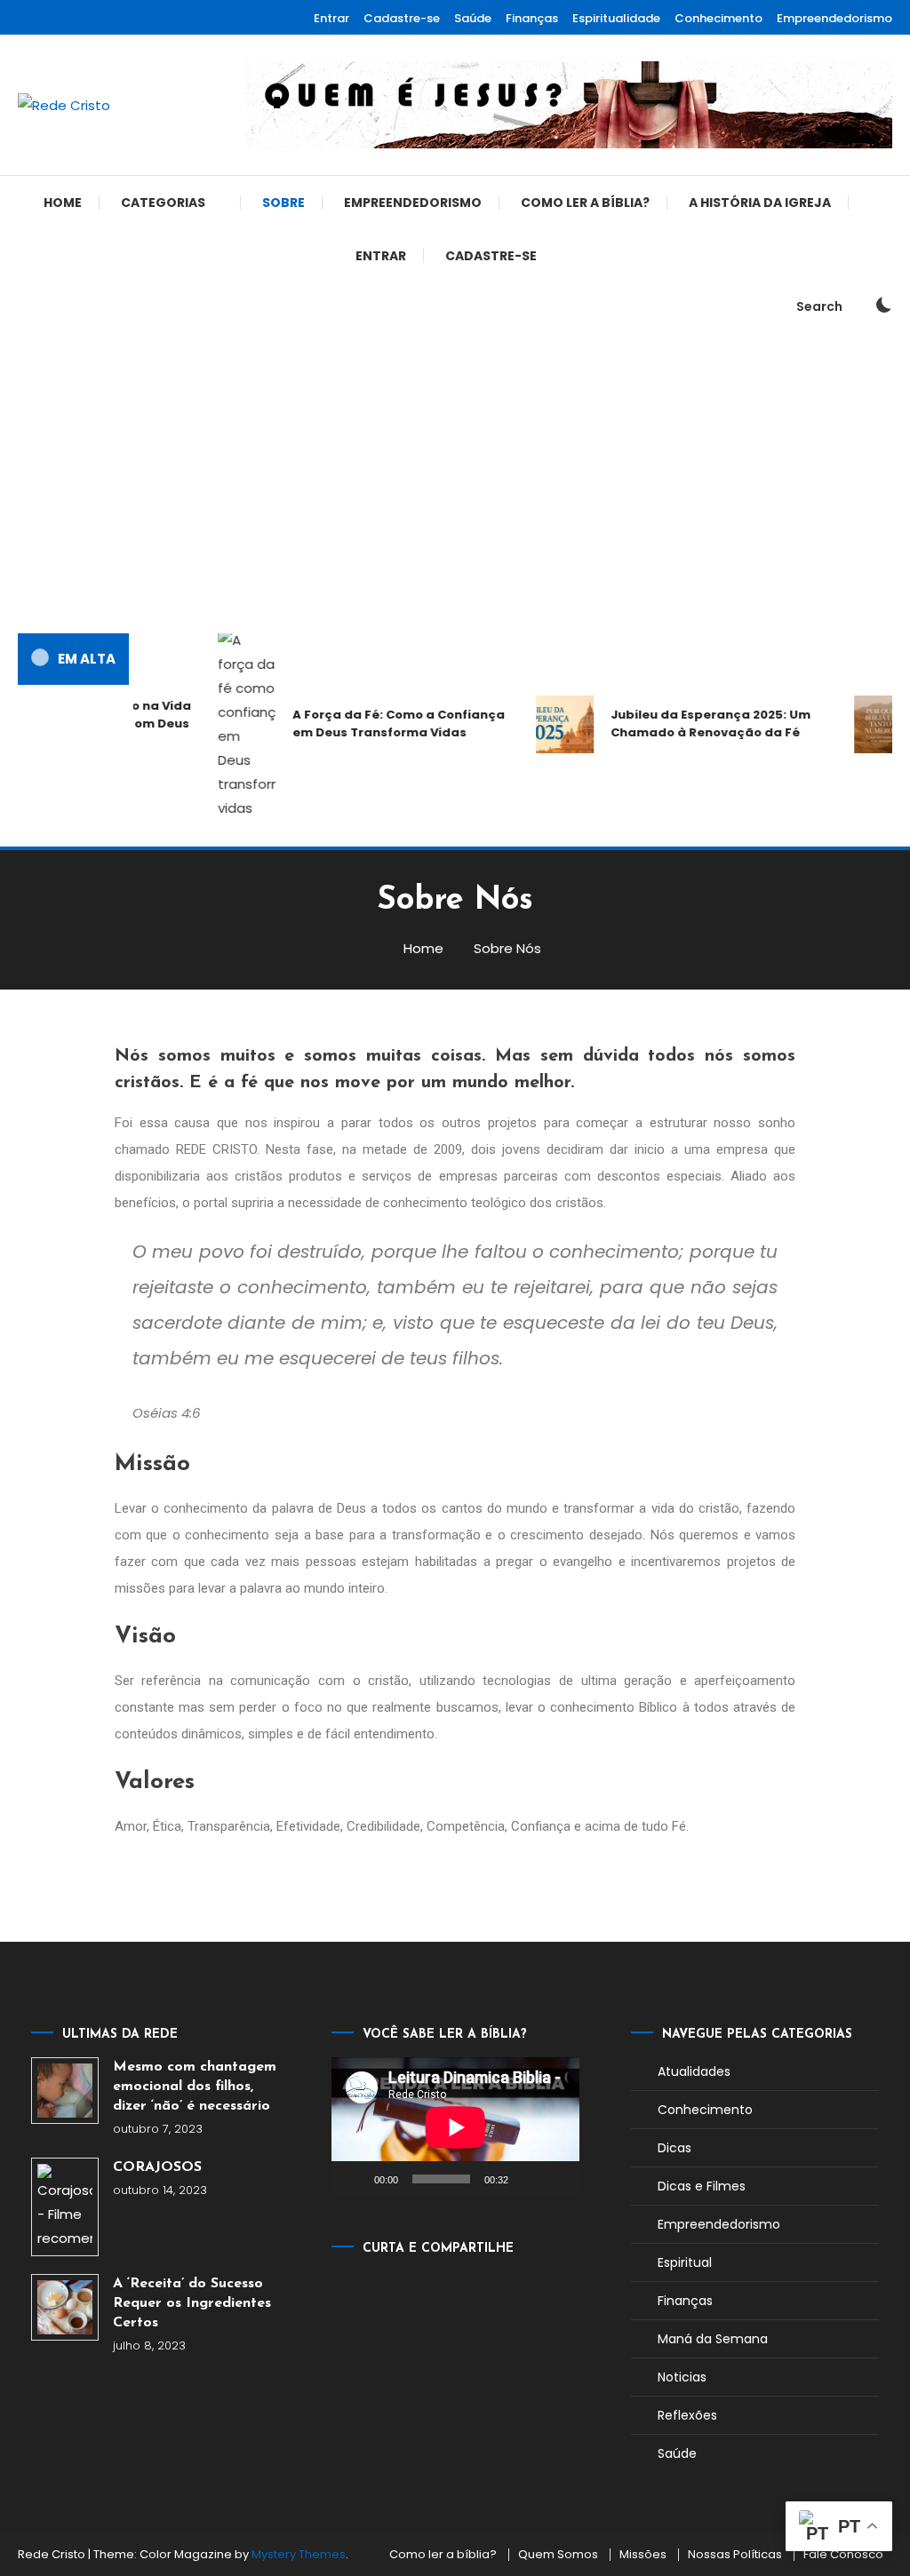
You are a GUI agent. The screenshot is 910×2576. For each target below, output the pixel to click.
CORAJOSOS (157, 2167)
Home (63, 203)
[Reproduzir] (355, 2179)
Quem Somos (558, 2555)
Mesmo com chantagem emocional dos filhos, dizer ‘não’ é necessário (195, 2087)
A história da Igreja (760, 203)
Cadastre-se (402, 18)
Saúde (473, 18)
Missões (643, 2555)
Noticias (682, 2377)
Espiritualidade (616, 18)
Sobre (283, 203)
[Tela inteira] (556, 2179)
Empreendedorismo (834, 18)
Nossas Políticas (735, 2555)
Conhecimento (718, 18)
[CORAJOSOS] (64, 2207)
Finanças (532, 18)
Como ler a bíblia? (585, 203)
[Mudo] (528, 2179)
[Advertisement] (455, 482)
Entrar (331, 18)
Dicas (675, 2148)
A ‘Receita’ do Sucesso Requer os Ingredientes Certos (192, 2303)
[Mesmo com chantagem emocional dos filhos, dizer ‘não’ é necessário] (64, 2091)
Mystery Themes (299, 2554)
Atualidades (694, 2071)
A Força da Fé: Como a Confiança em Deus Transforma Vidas (387, 724)
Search (819, 306)
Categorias (163, 203)
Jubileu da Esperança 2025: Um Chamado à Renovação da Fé (699, 724)
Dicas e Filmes (702, 2186)
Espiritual (685, 2262)
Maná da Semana (713, 2339)
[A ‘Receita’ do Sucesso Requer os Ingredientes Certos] (64, 2307)
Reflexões (687, 2415)
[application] (455, 2127)
